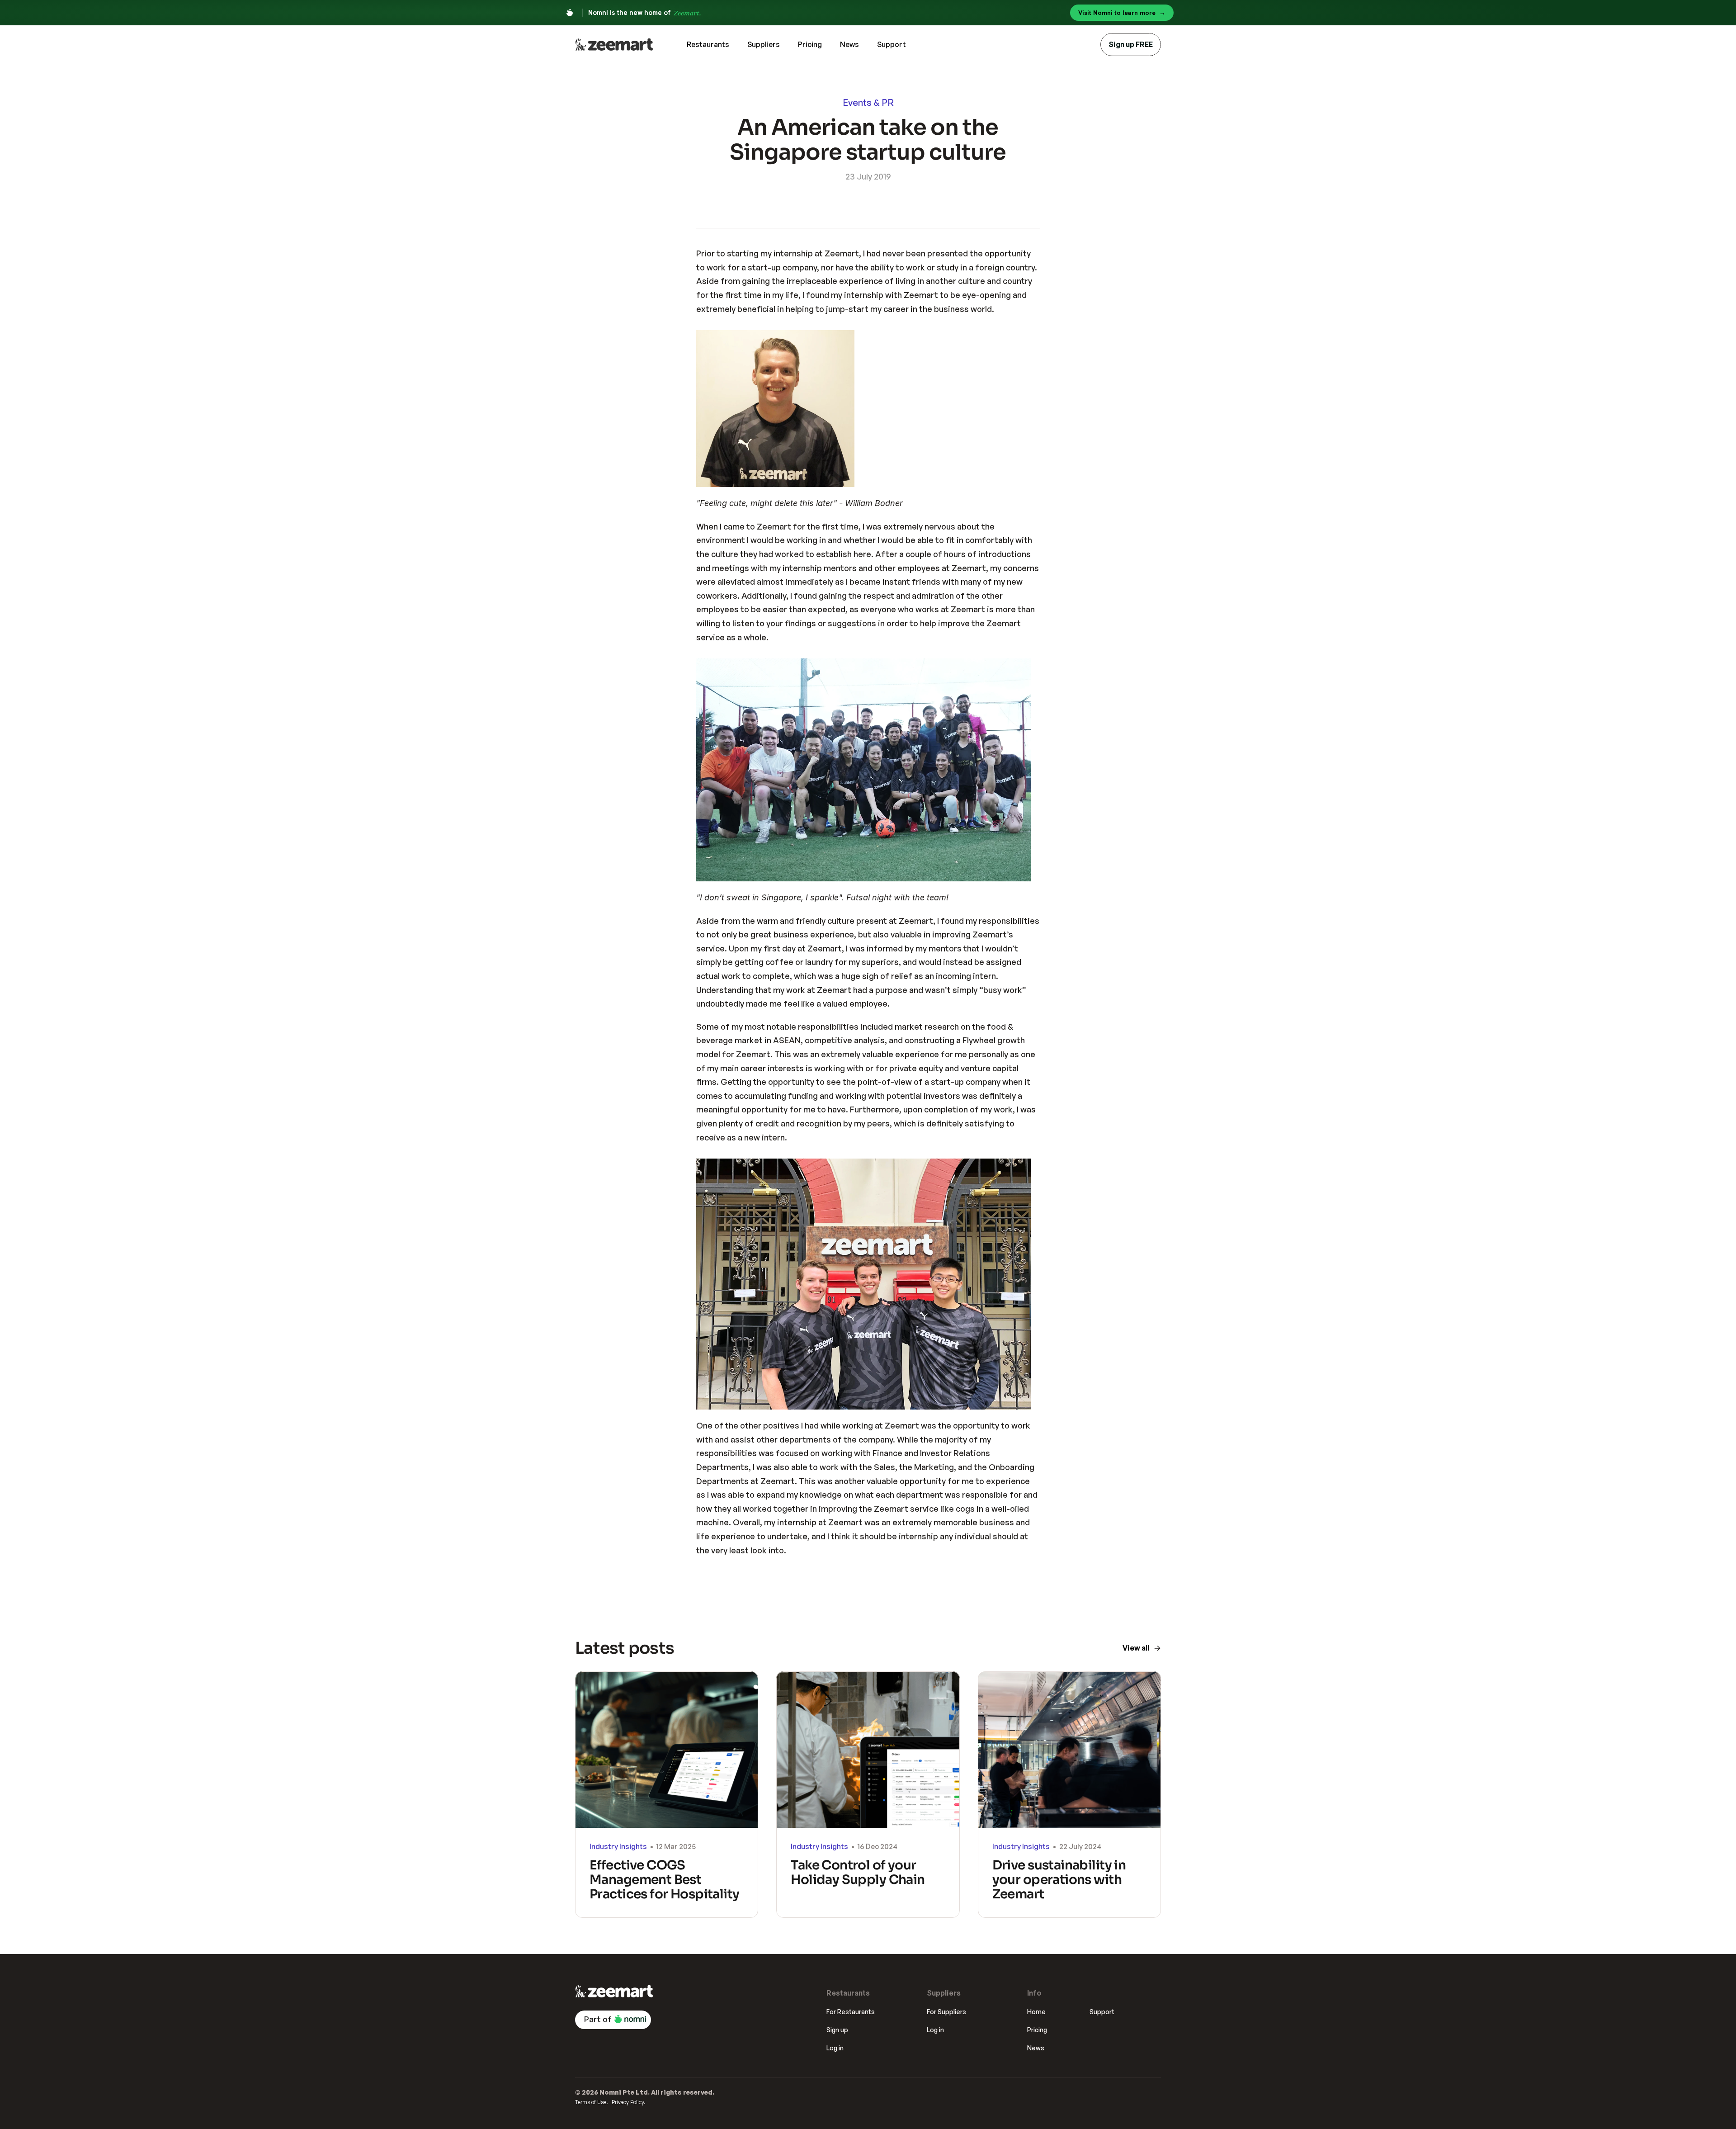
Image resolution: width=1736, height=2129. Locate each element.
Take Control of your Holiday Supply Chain (858, 1872)
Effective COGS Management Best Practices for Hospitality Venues (666, 1887)
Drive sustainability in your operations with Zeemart (1060, 1880)
